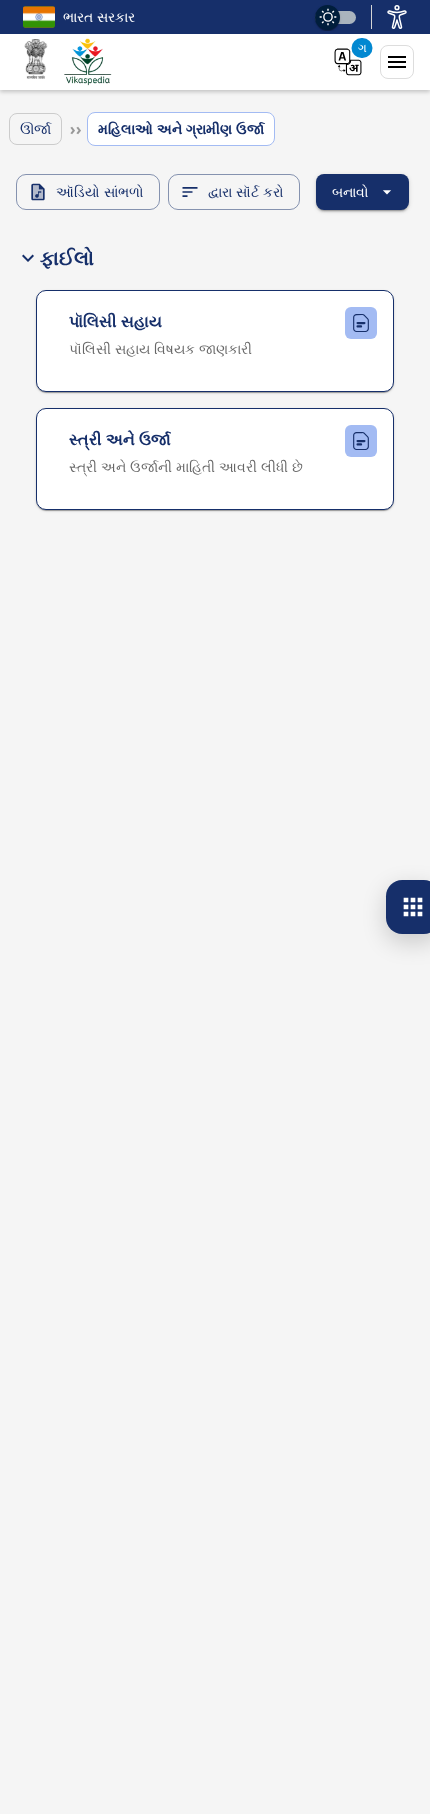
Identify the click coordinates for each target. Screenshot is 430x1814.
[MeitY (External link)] (36, 62)
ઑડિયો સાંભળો (100, 191)
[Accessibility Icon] (397, 17)
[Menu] (397, 62)
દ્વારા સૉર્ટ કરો (246, 191)
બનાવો (350, 191)
